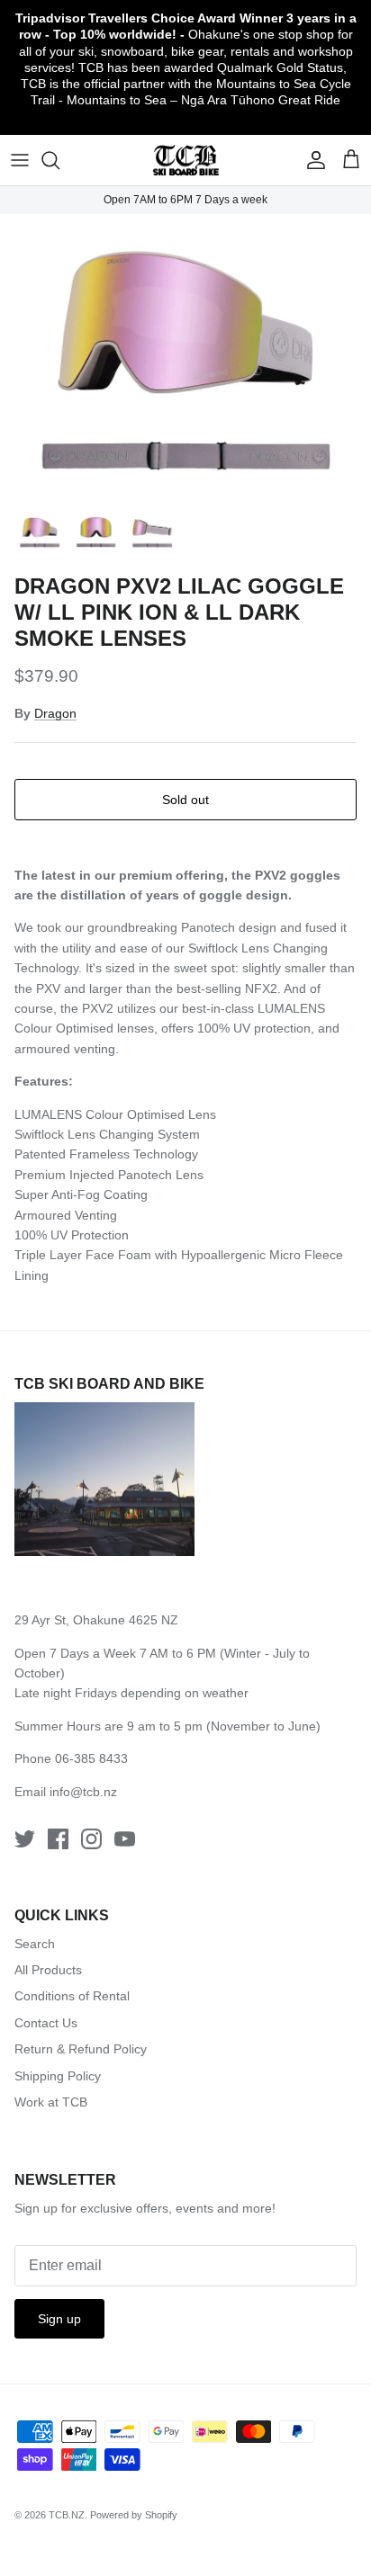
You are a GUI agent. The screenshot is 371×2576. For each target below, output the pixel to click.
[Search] (59, 160)
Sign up (59, 2319)
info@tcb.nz (83, 1792)
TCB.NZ (67, 2515)
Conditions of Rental (72, 1996)
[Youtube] (125, 1839)
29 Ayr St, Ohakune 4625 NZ (96, 1620)
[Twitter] (25, 1839)
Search (35, 1944)
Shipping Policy (58, 2076)
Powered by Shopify (134, 2515)
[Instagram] (91, 1839)
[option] (185, 358)
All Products (48, 1970)
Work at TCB (51, 2102)
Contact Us (46, 2023)
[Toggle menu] (20, 160)
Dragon (55, 713)
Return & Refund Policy (81, 2049)
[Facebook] (58, 1839)
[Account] (312, 160)
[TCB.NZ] (186, 161)
